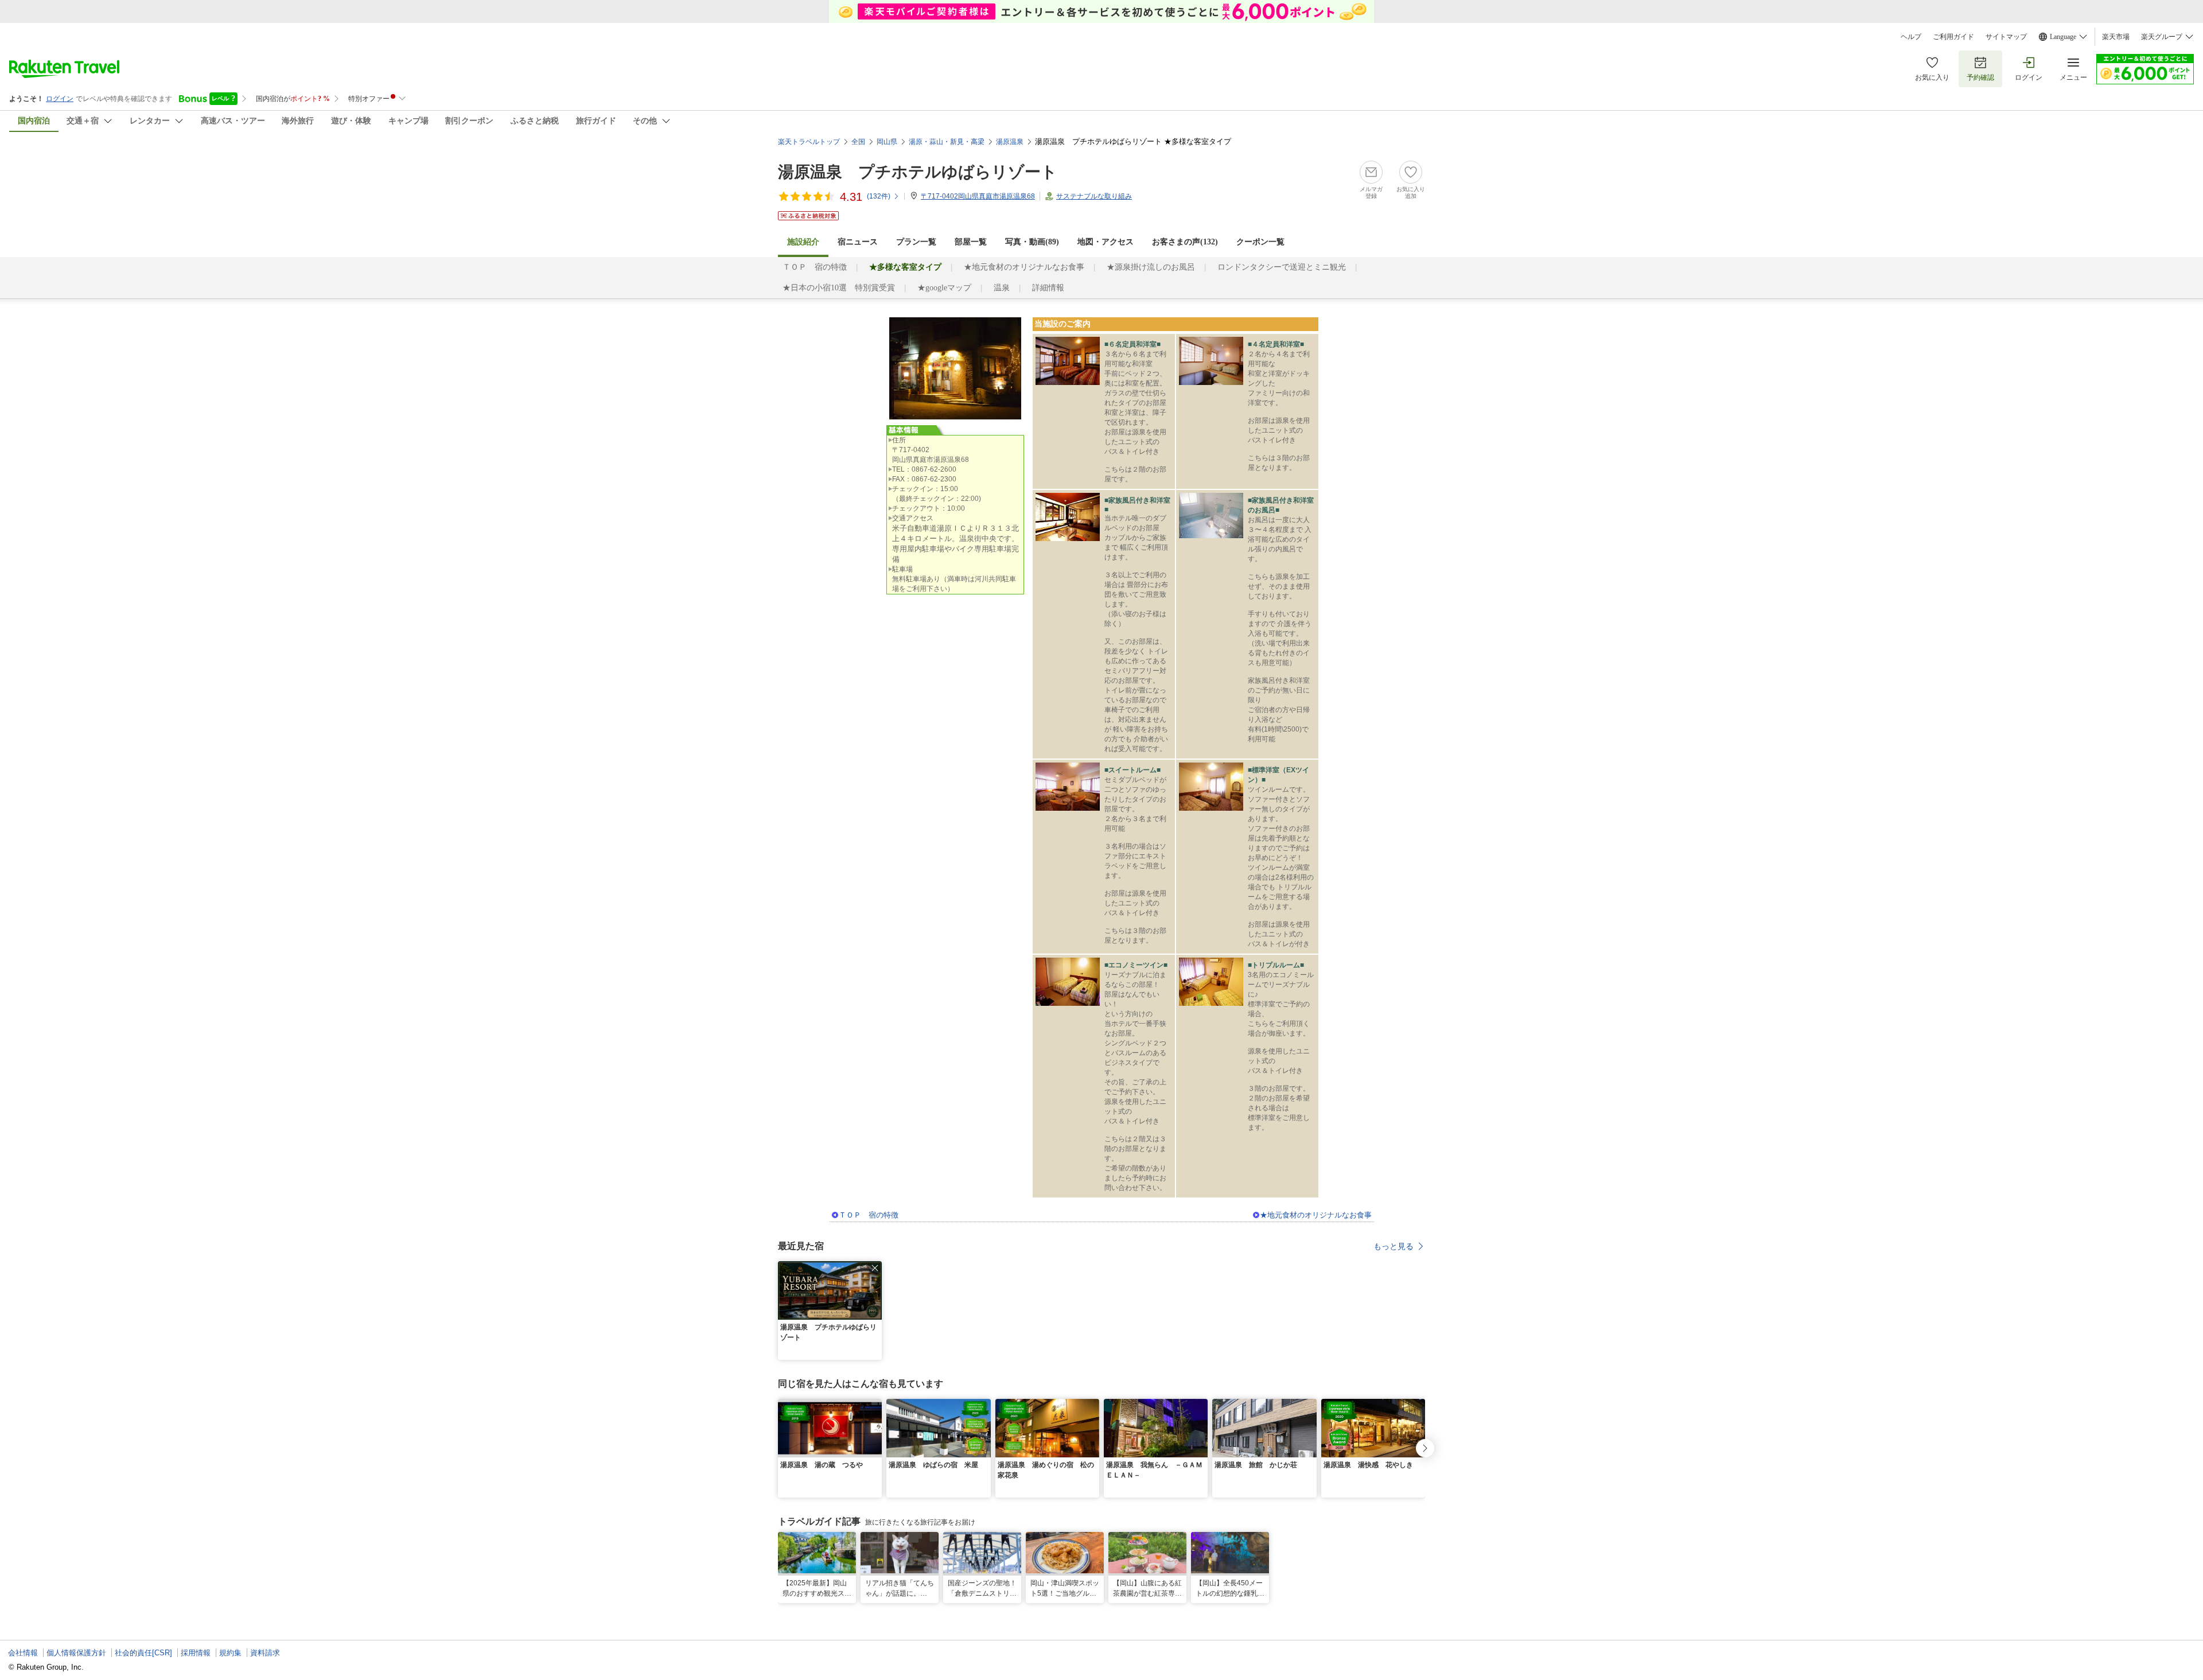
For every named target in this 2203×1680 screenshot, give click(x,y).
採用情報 (196, 1653)
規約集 (230, 1653)
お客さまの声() (1185, 242)
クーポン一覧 (1260, 242)
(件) (879, 196)
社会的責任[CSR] (143, 1653)
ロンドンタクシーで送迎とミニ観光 (1282, 267)
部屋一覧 (971, 242)
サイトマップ (2006, 37)
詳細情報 (1048, 288)
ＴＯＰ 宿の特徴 (815, 267)
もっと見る (1394, 1246)
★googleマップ (944, 288)
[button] (875, 1268)
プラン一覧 (916, 242)
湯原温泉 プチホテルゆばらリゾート (918, 172)
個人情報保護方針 (76, 1653)
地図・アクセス (1106, 242)
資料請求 (265, 1653)
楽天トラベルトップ (809, 142)
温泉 (1002, 288)
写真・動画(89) (1032, 242)
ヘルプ (1911, 37)
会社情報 (23, 1653)
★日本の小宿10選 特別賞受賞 (839, 288)
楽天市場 (2116, 37)
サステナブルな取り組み (1094, 196)
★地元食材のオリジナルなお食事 (1024, 267)
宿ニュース (858, 242)
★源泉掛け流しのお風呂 (1151, 267)
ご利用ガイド (1953, 37)
